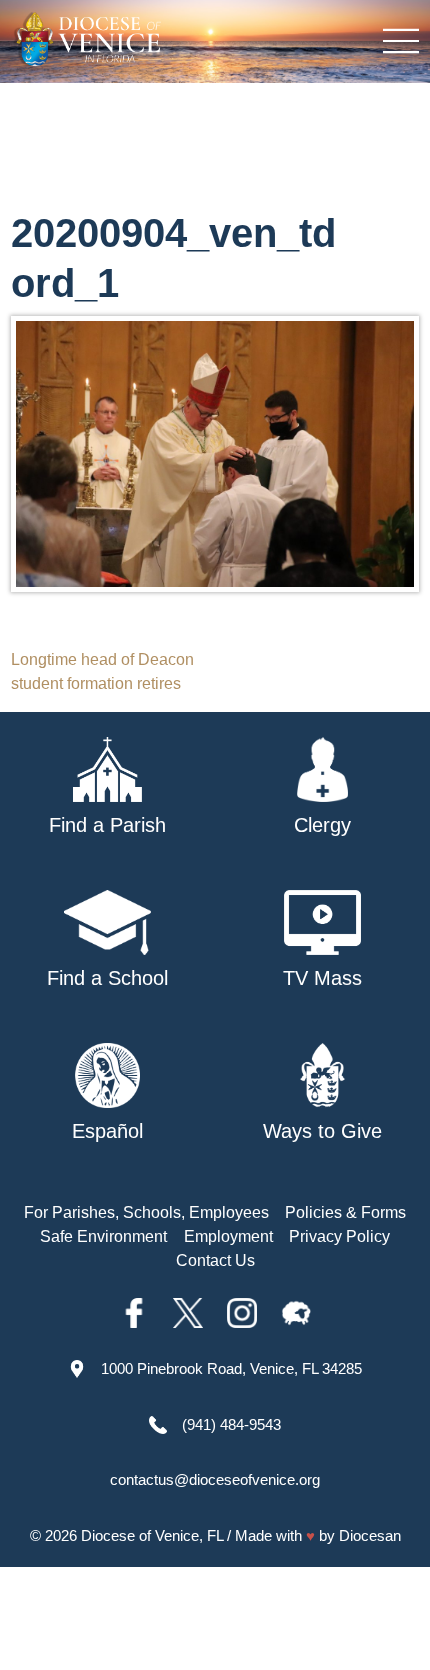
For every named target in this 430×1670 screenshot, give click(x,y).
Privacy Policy (339, 1236)
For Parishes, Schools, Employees (146, 1212)
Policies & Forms (345, 1212)
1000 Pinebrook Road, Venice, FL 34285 (231, 1368)
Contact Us (215, 1260)
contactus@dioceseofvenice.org (215, 1479)
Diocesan (370, 1535)
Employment (228, 1236)
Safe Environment (103, 1236)
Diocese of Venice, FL (152, 1535)
